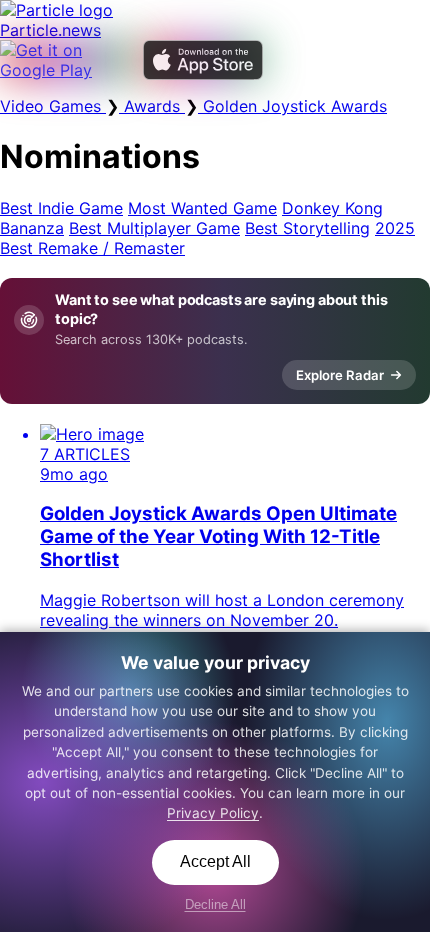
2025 (395, 228)
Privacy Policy (213, 813)
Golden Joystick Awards (292, 106)
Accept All (215, 861)
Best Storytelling (307, 228)
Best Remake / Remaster (92, 248)
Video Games (53, 106)
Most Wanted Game (202, 208)
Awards (152, 106)
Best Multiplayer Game (154, 228)
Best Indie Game (61, 208)
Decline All (215, 904)
